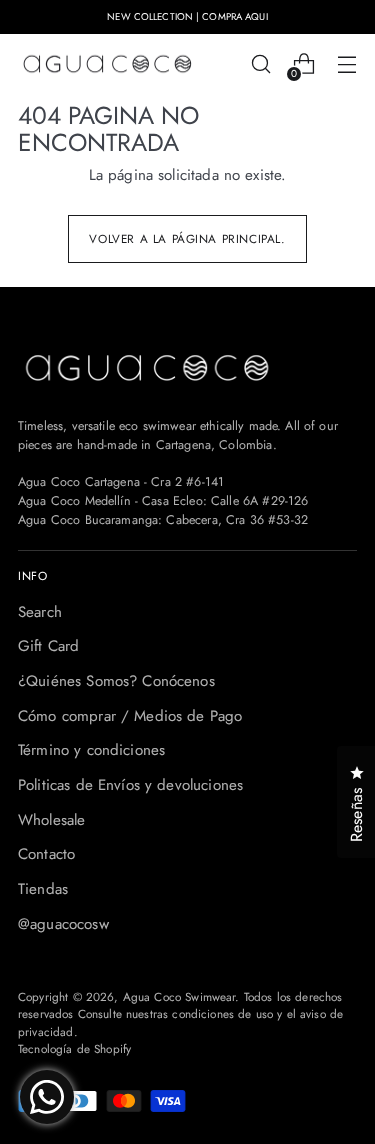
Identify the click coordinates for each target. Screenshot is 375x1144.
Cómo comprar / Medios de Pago (130, 716)
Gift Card (48, 646)
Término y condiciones (91, 750)
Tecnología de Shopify (74, 1048)
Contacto (46, 854)
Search (40, 612)
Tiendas (43, 889)
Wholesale (51, 820)
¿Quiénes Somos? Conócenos (116, 681)
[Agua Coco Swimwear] (108, 64)
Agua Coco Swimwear (179, 996)
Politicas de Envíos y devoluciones (130, 785)
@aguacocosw (63, 924)
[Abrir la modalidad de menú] (346, 64)
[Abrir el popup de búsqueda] (260, 64)
